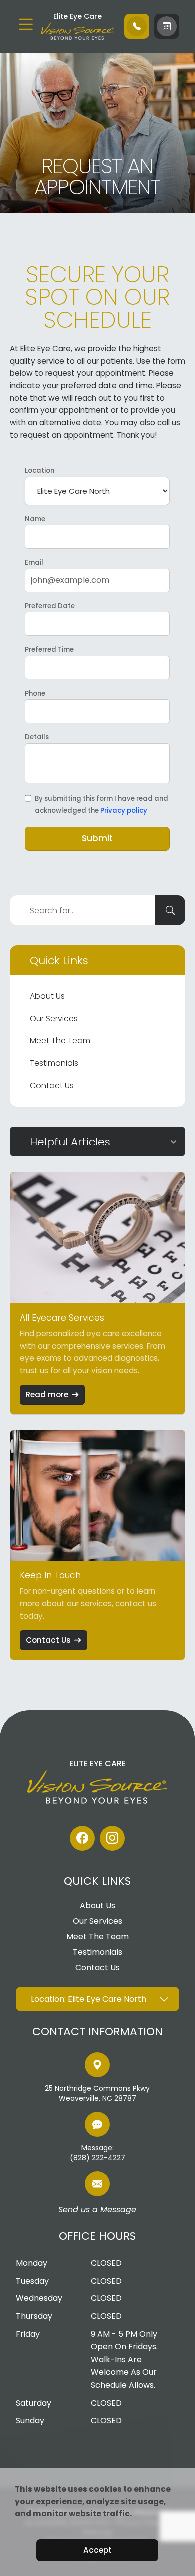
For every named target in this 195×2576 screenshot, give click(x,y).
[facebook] (82, 1838)
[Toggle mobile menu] (26, 24)
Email (34, 562)
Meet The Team (60, 1040)
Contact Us (52, 1085)
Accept (98, 2550)
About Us (47, 996)
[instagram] (112, 1838)
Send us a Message (97, 2210)
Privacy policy (124, 810)
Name (35, 519)
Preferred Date (50, 606)
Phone (35, 694)
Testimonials (54, 1063)
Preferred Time (49, 650)
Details (37, 737)
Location (40, 470)
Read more (47, 1394)
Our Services (54, 1018)
